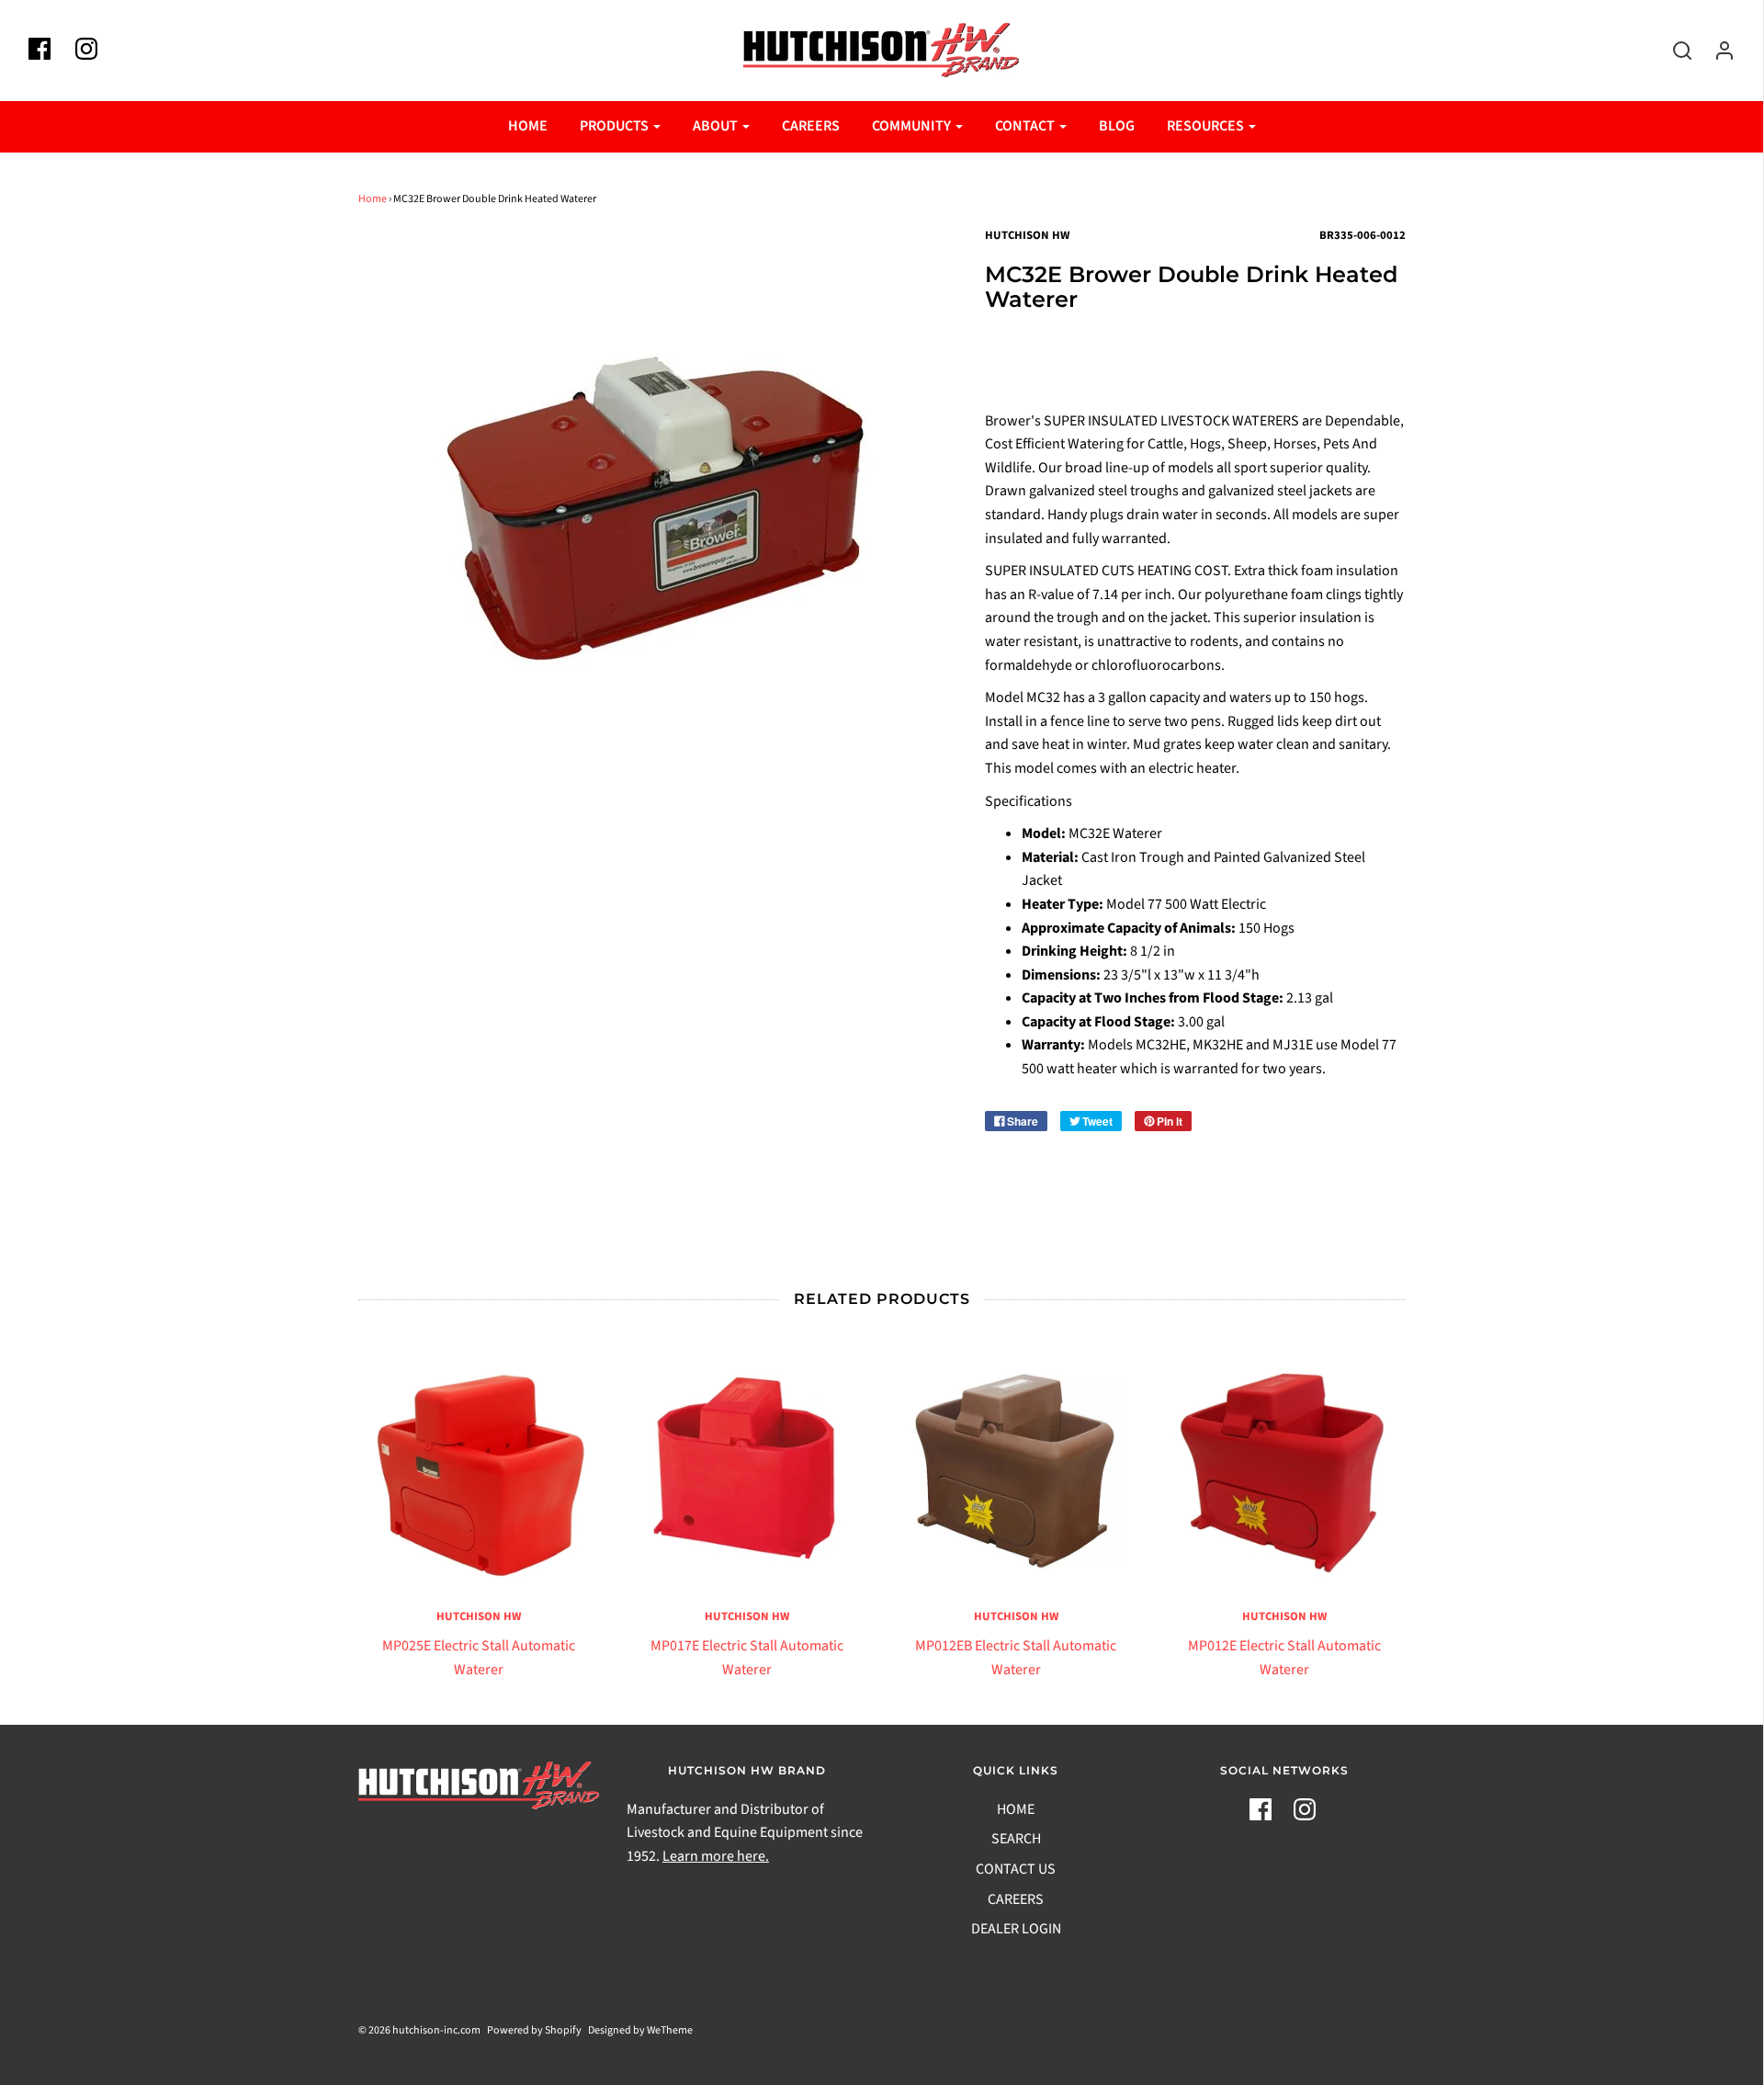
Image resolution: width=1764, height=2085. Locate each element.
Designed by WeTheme (640, 2030)
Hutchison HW (479, 1616)
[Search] (1673, 51)
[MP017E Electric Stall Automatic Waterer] (747, 1468)
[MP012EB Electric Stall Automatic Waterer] (1017, 1468)
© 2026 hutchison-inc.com (419, 2030)
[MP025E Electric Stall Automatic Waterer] (479, 1468)
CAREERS (811, 126)
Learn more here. (716, 1856)
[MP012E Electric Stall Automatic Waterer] (1285, 1468)
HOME (528, 126)
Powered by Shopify (534, 2030)
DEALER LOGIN (1016, 1929)
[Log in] (1715, 51)
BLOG (1117, 126)
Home (373, 199)
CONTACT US (1016, 1869)
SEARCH (1016, 1839)
